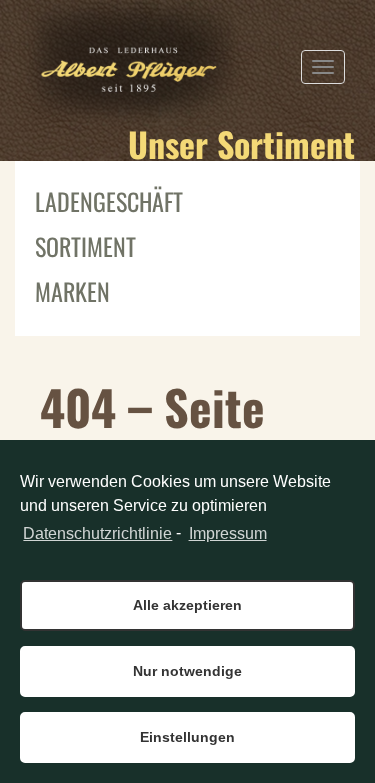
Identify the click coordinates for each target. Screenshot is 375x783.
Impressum (227, 533)
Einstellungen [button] (187, 737)
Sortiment (85, 246)
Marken (72, 291)
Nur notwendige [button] (187, 671)
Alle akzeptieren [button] (187, 605)
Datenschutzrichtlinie (97, 533)
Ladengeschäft (109, 201)
